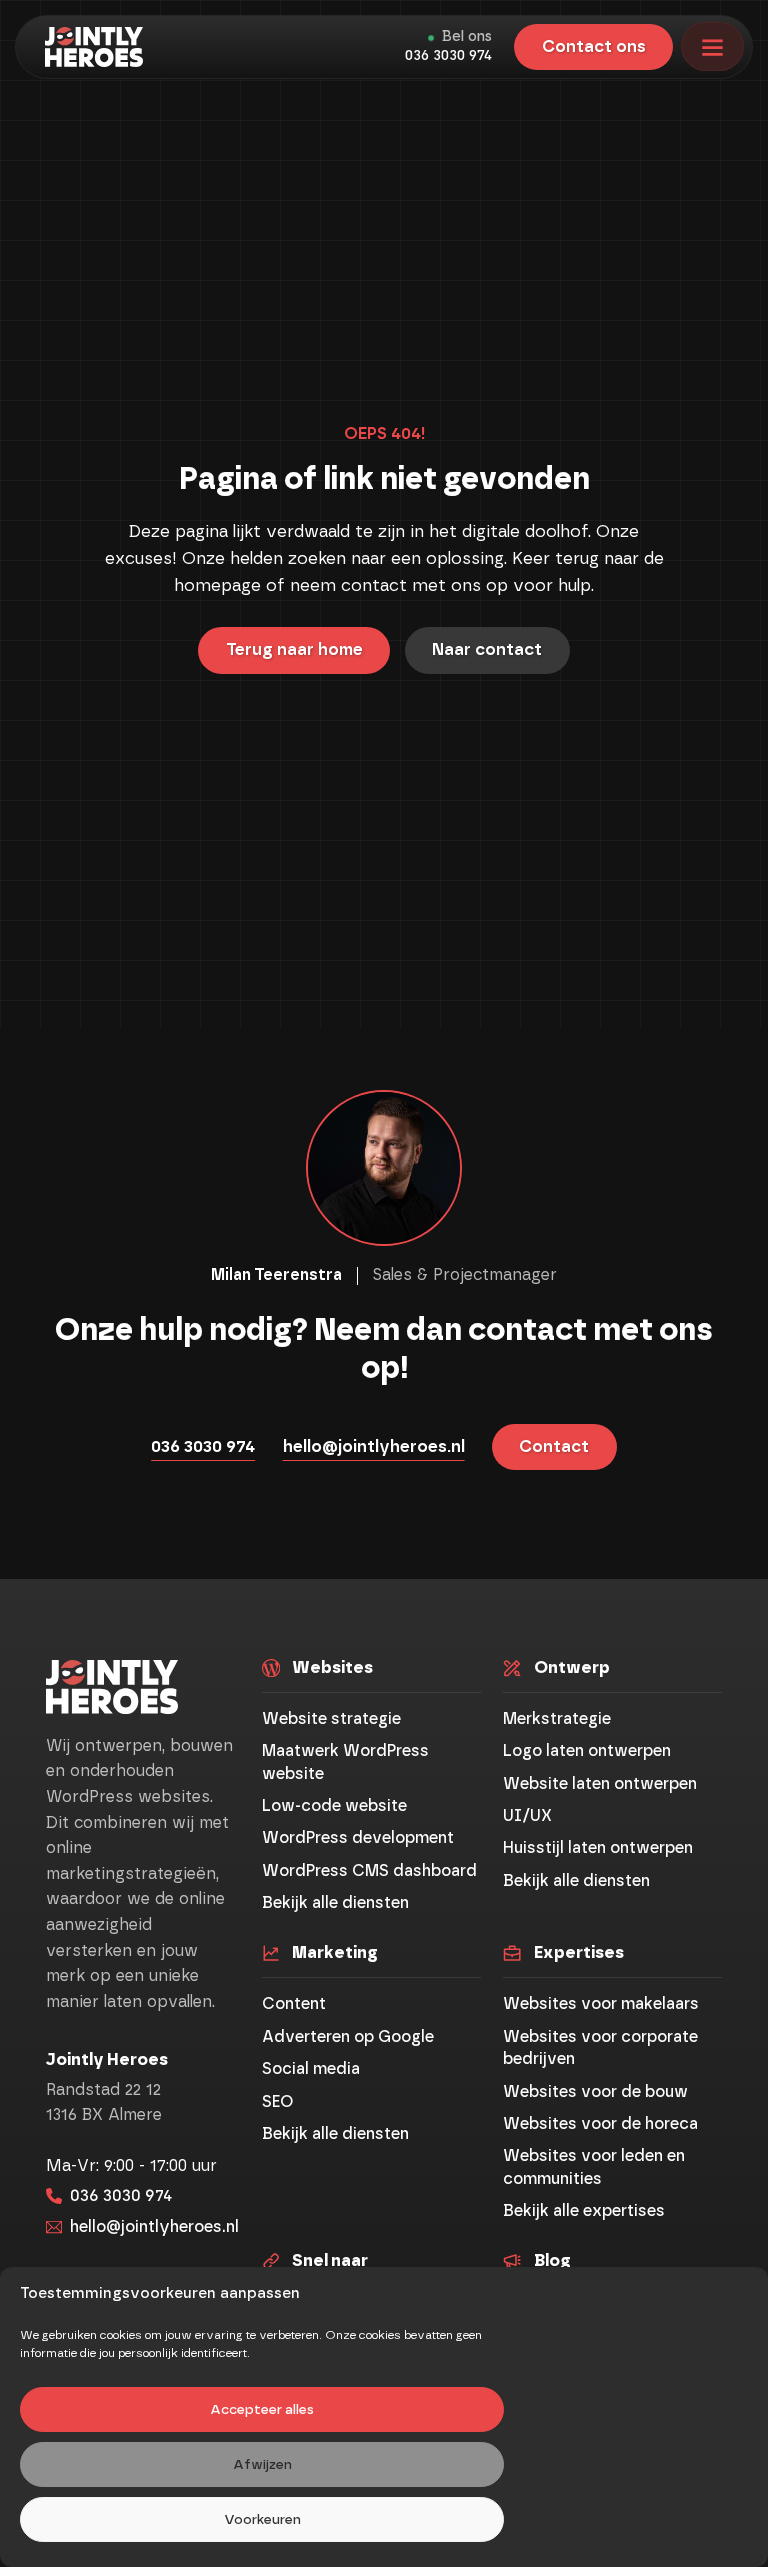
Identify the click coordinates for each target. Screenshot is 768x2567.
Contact (554, 1447)
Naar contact (487, 650)
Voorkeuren (262, 2520)
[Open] (712, 46)
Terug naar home (294, 650)
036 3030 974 (448, 56)
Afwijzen (262, 2465)
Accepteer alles (262, 2410)
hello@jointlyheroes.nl (374, 1447)
